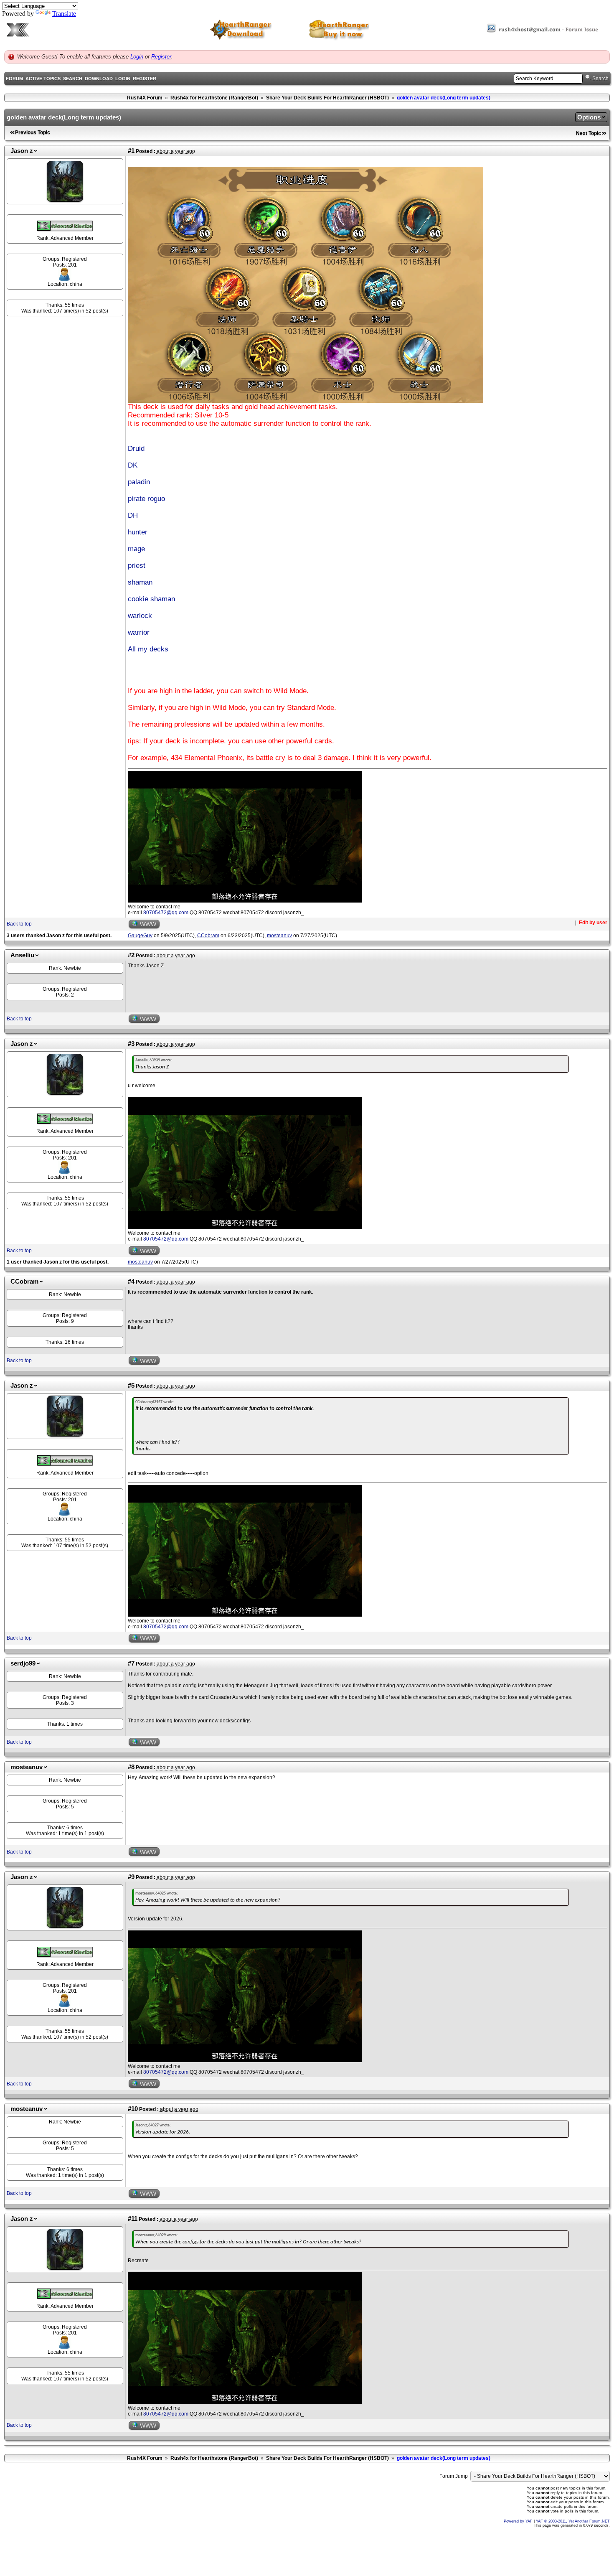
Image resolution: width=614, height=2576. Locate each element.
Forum (14, 79)
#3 (131, 1044)
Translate (64, 14)
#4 (131, 1282)
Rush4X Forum (145, 98)
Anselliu (22, 955)
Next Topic (589, 133)
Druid (136, 449)
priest (137, 566)
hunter (138, 532)
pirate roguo (146, 499)
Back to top (19, 924)
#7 (131, 1663)
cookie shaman (151, 599)
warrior (139, 632)
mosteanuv (27, 1767)
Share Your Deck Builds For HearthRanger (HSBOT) (327, 98)
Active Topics (43, 79)
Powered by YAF (518, 2521)
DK (133, 465)
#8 (131, 1767)
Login (137, 57)
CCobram (24, 1282)
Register (161, 57)
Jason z (22, 151)
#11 (133, 2219)
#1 (131, 151)
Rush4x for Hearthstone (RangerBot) (214, 98)
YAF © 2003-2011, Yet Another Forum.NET (573, 2521)
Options (589, 117)
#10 (133, 2109)
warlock (140, 616)
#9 (131, 1877)
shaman (140, 582)
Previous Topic (33, 132)
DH (133, 515)
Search (73, 79)
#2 (131, 955)
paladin (139, 482)
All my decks (148, 649)
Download (99, 79)
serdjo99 (23, 1663)
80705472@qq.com (166, 913)
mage (136, 549)
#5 (131, 1386)
